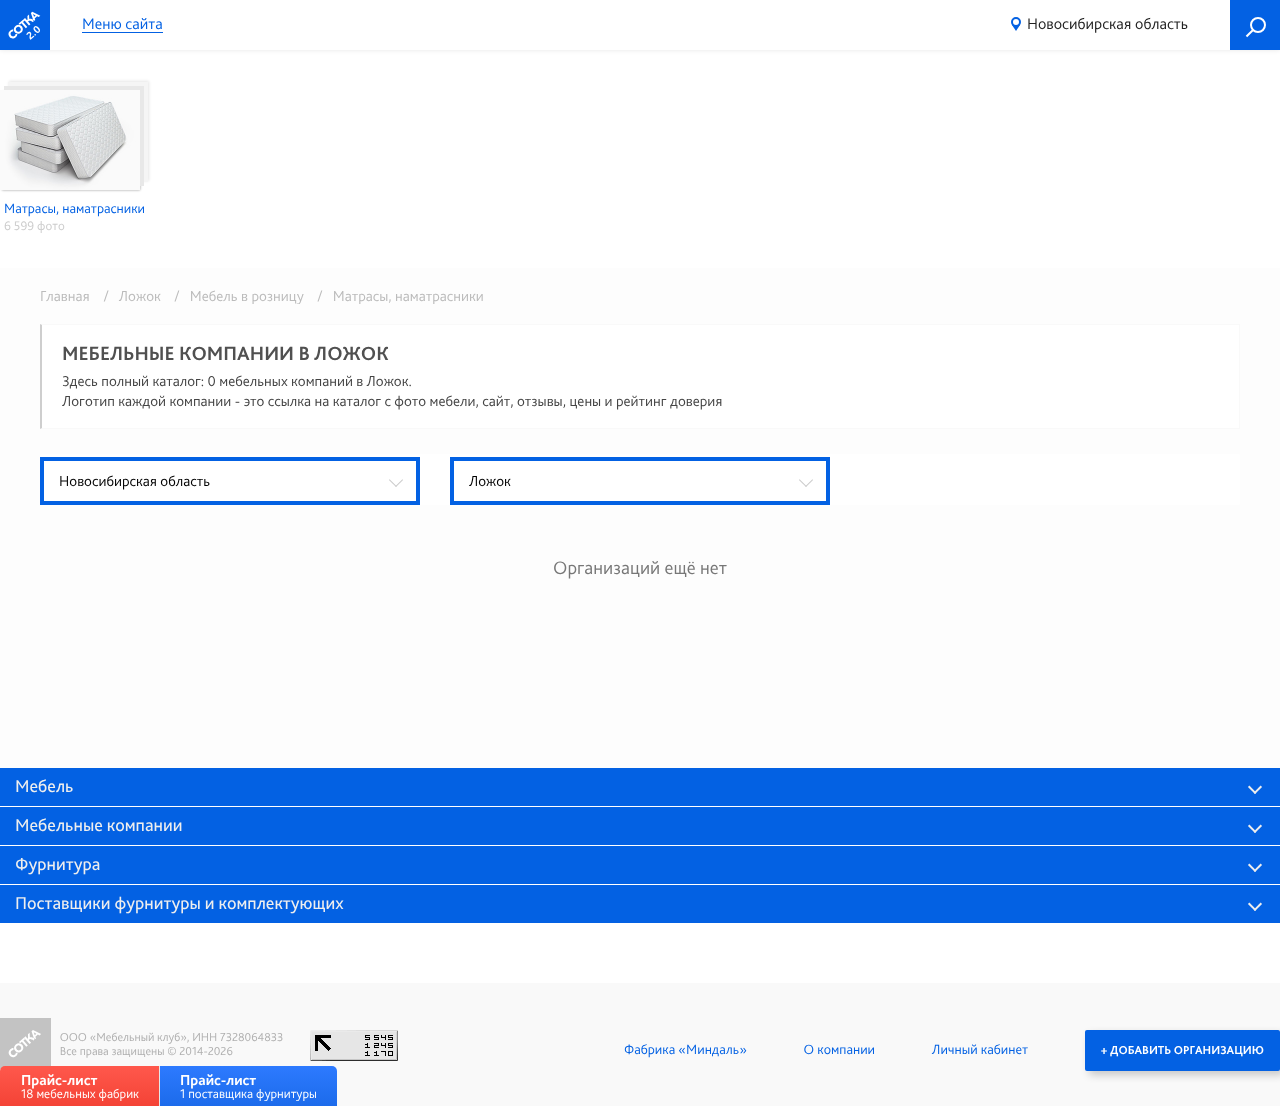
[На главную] (25, 25)
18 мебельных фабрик (80, 1086)
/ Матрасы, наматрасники (395, 296)
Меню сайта (122, 24)
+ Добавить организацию (1182, 1050)
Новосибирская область (1107, 23)
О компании (839, 1050)
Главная (65, 296)
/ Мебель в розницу (235, 296)
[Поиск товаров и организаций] (1255, 25)
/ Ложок (128, 296)
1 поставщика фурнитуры (248, 1086)
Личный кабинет (980, 1050)
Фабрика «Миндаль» (685, 1050)
